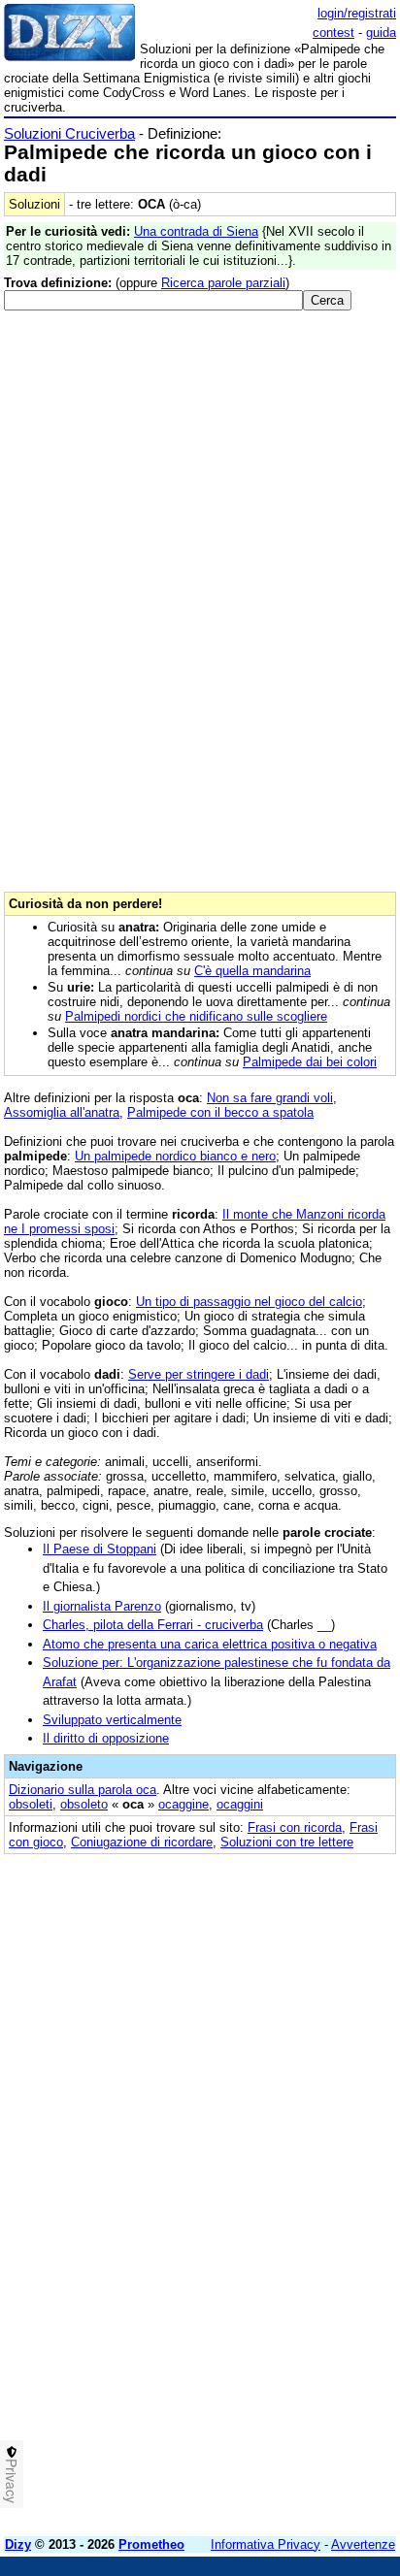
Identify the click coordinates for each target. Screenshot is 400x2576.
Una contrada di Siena (196, 231)
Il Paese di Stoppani (100, 1549)
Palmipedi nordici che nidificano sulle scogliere (196, 1016)
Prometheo (151, 2544)
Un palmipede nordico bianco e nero (175, 1156)
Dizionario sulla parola (83, 1790)
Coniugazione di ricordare (142, 1842)
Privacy (12, 2481)
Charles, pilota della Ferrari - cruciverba (153, 1625)
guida (381, 33)
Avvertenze (363, 2544)
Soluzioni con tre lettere (287, 1842)
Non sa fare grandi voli (270, 1098)
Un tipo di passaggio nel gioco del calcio (249, 1302)
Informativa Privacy (266, 2544)
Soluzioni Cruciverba (69, 133)
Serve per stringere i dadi (199, 1374)
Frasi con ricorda (295, 1827)
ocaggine (183, 1804)
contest (333, 33)
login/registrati (357, 13)
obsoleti (31, 1804)
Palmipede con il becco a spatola (220, 1112)
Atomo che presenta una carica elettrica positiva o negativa (210, 1644)
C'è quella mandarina (252, 971)
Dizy (18, 2544)
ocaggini (240, 1804)
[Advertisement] (200, 2322)
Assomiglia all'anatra (62, 1112)
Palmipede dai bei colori (310, 1062)
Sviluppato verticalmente (112, 1720)
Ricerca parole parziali (223, 283)
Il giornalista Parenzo (102, 1606)
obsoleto (84, 1804)
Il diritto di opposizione (106, 1738)
